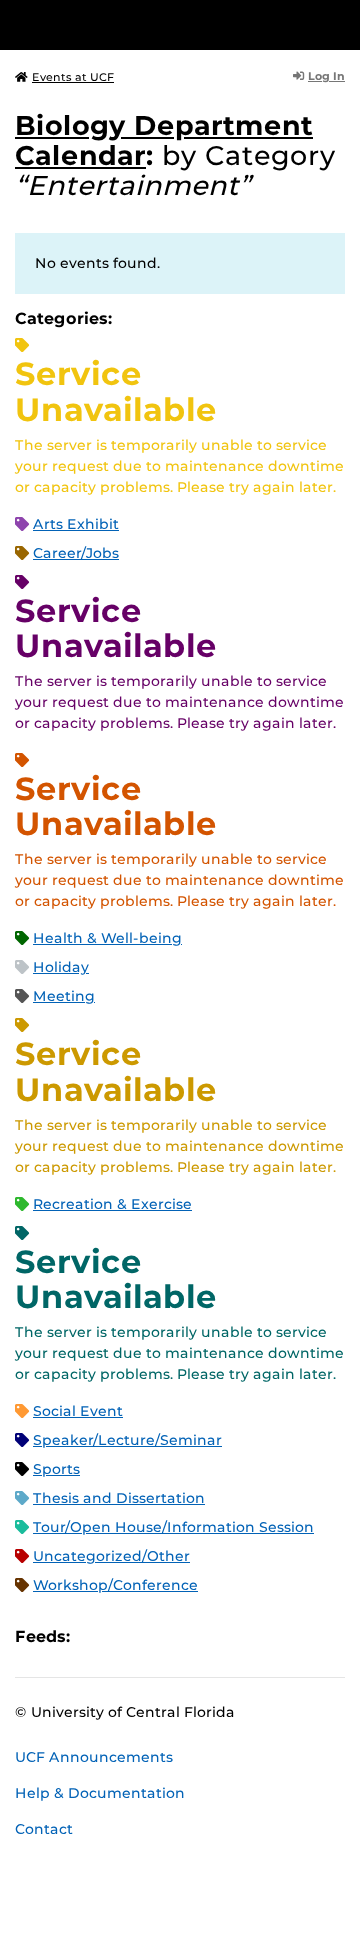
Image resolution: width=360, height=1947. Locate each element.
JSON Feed (232, 1636)
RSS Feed (164, 1636)
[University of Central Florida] (152, 24)
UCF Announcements (94, 1757)
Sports (56, 1469)
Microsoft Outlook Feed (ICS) (130, 1636)
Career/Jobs (76, 553)
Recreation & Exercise (112, 1204)
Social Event (78, 1411)
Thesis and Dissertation (119, 1498)
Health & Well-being (107, 938)
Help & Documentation (100, 1793)
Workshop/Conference (115, 1585)
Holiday (61, 967)
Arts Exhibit (76, 524)
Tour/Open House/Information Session (173, 1527)
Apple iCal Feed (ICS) (96, 1636)
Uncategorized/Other (111, 1556)
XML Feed (198, 1636)
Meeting (64, 996)
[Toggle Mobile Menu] (340, 23)
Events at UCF (73, 77)
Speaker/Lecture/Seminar (127, 1440)
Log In (326, 76)
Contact (44, 1829)
